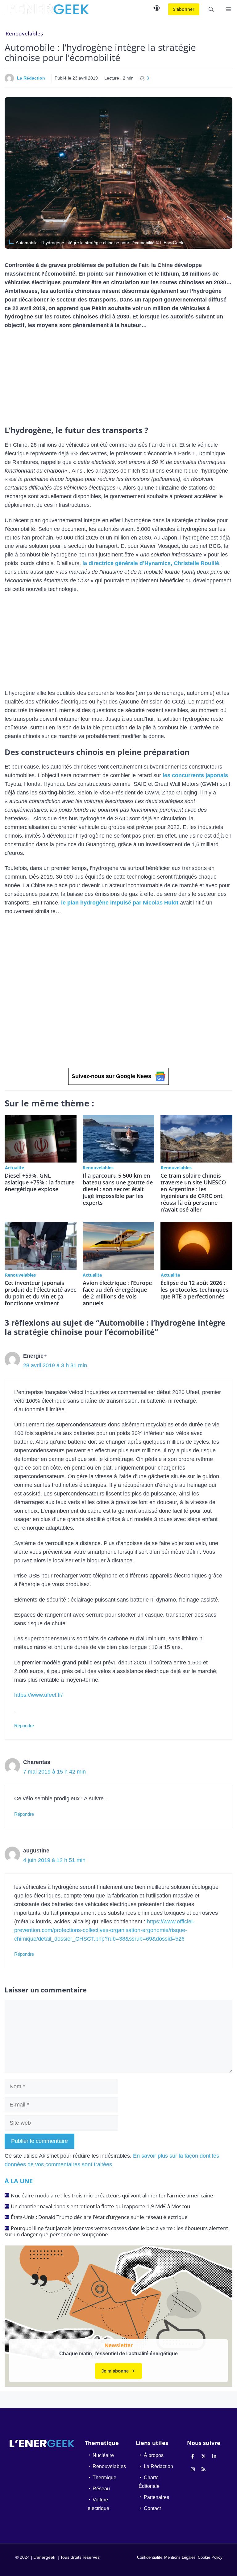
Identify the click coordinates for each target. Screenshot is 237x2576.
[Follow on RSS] (204, 2469)
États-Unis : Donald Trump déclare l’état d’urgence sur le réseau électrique (99, 2217)
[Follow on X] (204, 2456)
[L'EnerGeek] (47, 9)
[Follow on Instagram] (193, 2469)
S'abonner (184, 9)
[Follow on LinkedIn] (214, 2456)
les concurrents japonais (195, 775)
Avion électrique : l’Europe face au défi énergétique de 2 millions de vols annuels (117, 1293)
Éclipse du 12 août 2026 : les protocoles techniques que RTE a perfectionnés (194, 1290)
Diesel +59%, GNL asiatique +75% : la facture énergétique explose (39, 1182)
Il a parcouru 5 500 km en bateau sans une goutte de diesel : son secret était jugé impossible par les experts (118, 1189)
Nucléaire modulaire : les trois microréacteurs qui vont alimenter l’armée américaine (112, 2195)
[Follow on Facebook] (193, 2456)
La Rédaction (31, 78)
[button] (211, 9)
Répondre (24, 1726)
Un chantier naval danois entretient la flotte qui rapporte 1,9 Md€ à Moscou (100, 2206)
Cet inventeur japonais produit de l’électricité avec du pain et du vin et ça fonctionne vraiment (40, 1293)
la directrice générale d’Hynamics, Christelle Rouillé (151, 563)
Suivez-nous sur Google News (111, 1076)
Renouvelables (24, 33)
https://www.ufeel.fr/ (38, 1695)
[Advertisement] (118, 380)
